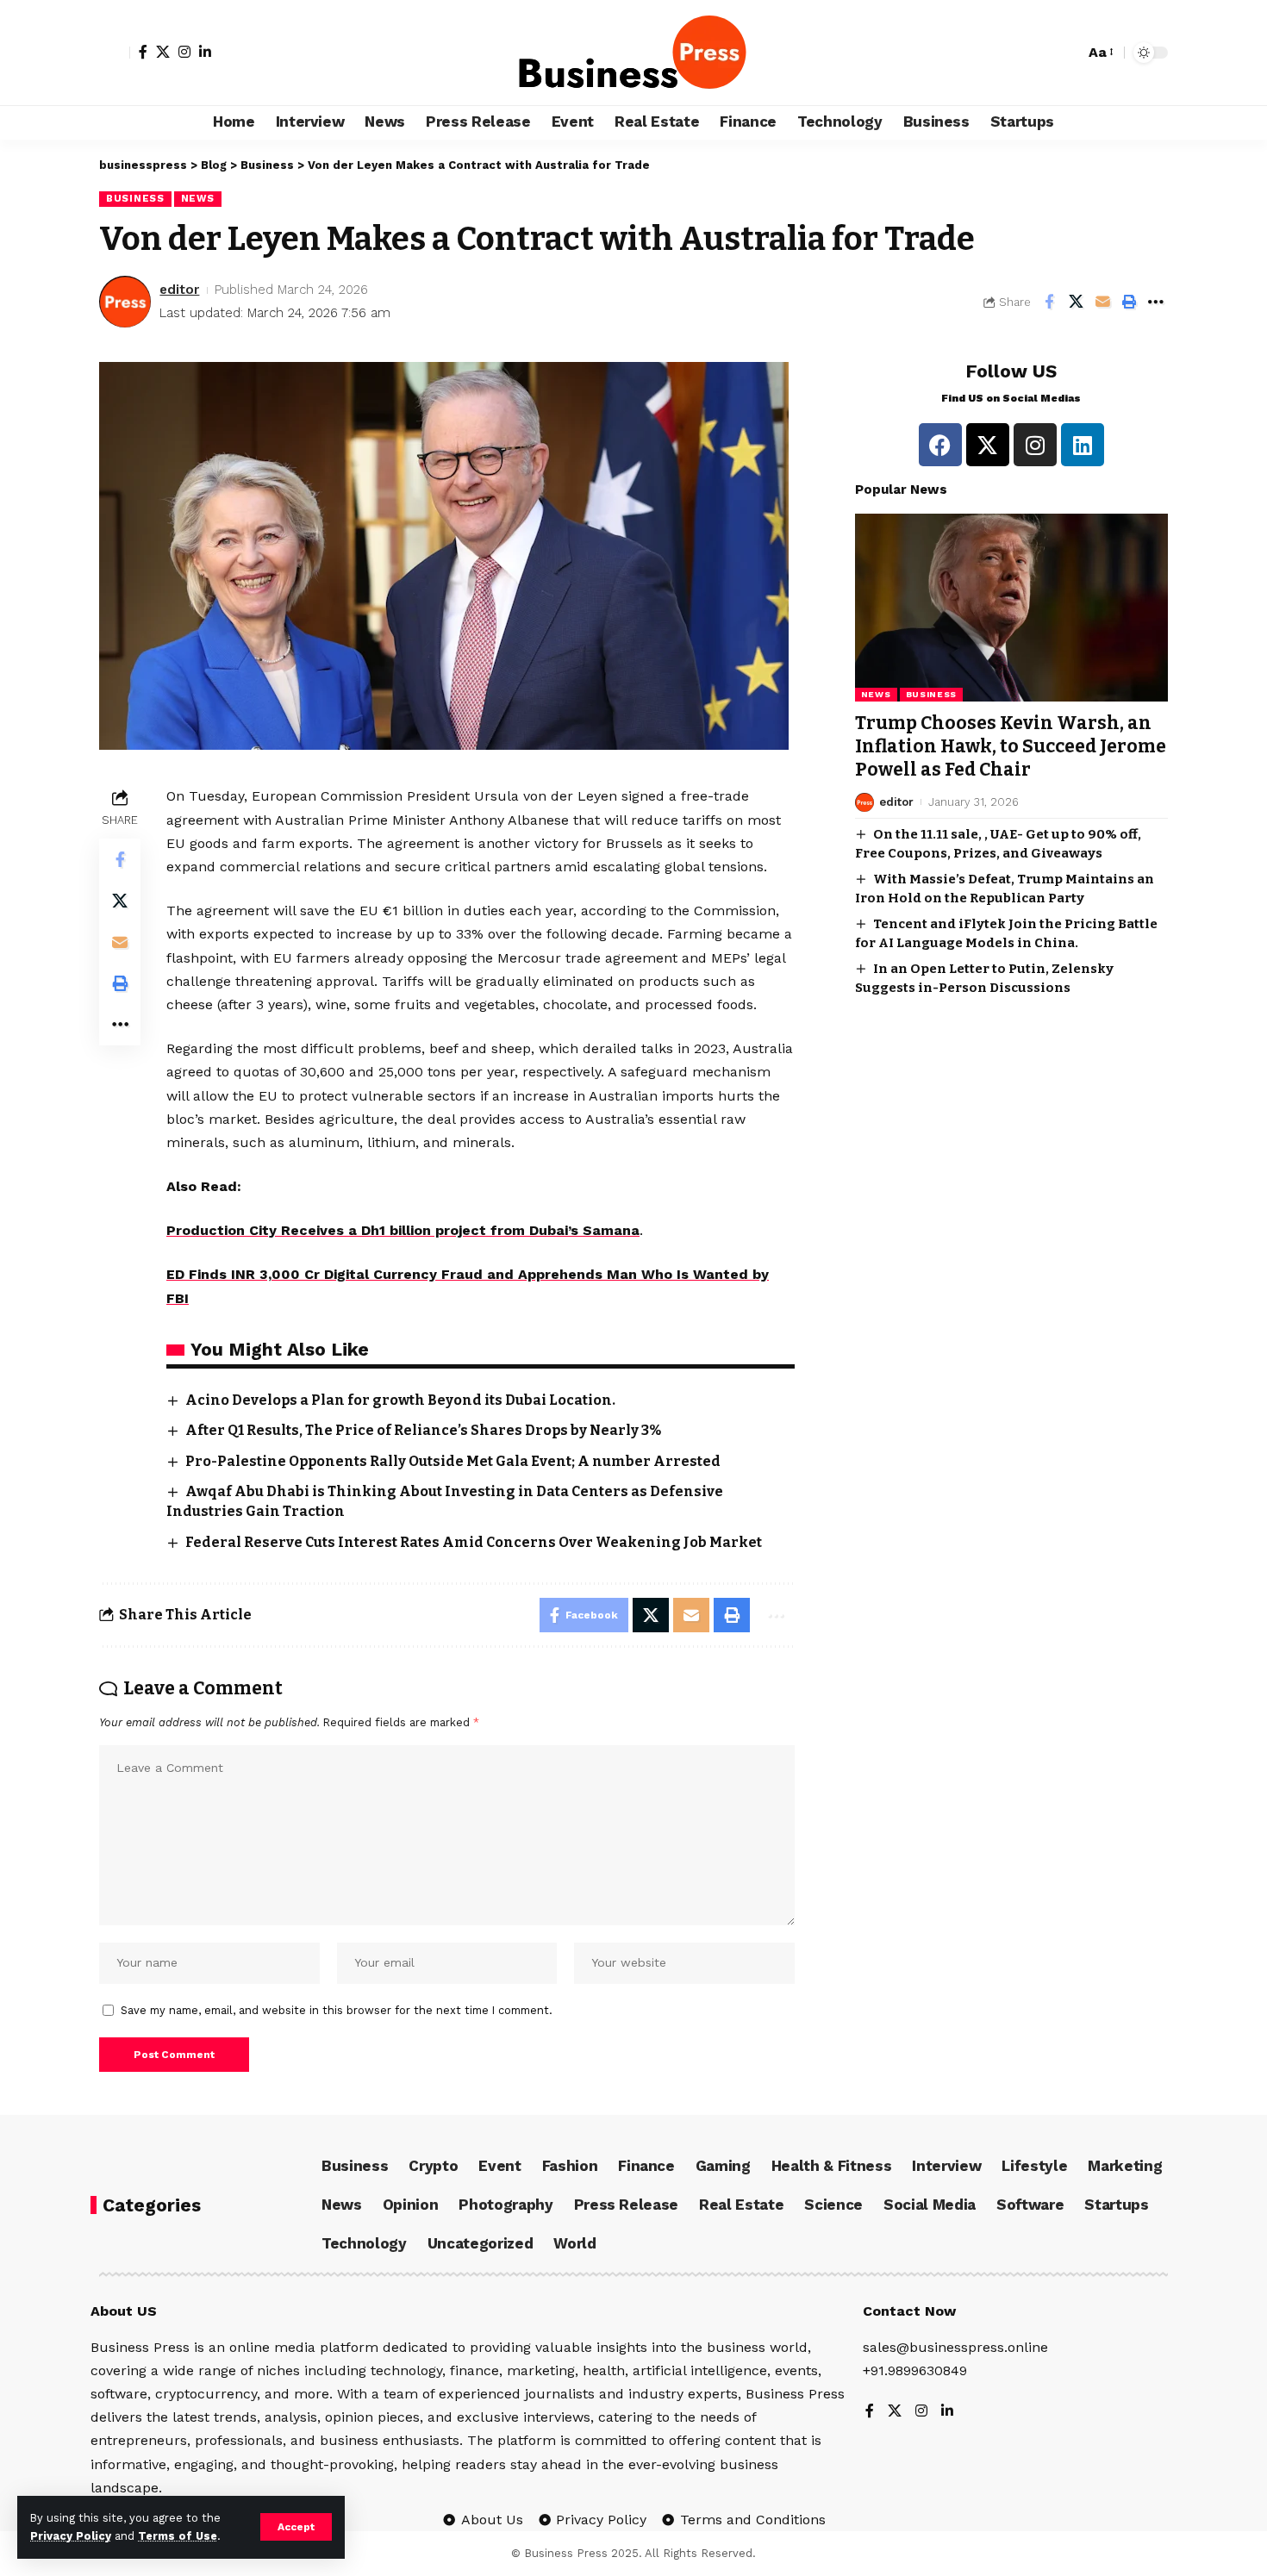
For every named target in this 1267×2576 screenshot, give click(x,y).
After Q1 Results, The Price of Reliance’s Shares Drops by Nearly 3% (423, 1430)
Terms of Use (178, 2536)
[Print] (1129, 302)
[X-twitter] (988, 445)
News (198, 198)
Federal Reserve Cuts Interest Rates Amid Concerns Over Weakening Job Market (474, 1542)
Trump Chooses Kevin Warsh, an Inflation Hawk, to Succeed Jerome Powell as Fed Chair (1011, 747)
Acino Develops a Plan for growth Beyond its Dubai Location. (400, 1400)
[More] (1156, 302)
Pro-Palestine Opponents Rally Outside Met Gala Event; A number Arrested (453, 1461)
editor (179, 290)
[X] (163, 52)
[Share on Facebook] (1049, 302)
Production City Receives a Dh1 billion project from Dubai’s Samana (403, 1230)
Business (135, 198)
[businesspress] (633, 53)
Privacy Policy (71, 2536)
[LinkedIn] (205, 52)
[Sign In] (115, 53)
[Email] (1102, 302)
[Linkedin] (1083, 445)
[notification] (1067, 53)
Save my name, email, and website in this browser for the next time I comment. (337, 2010)
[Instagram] (184, 52)
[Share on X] (1076, 302)
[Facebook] (143, 52)
